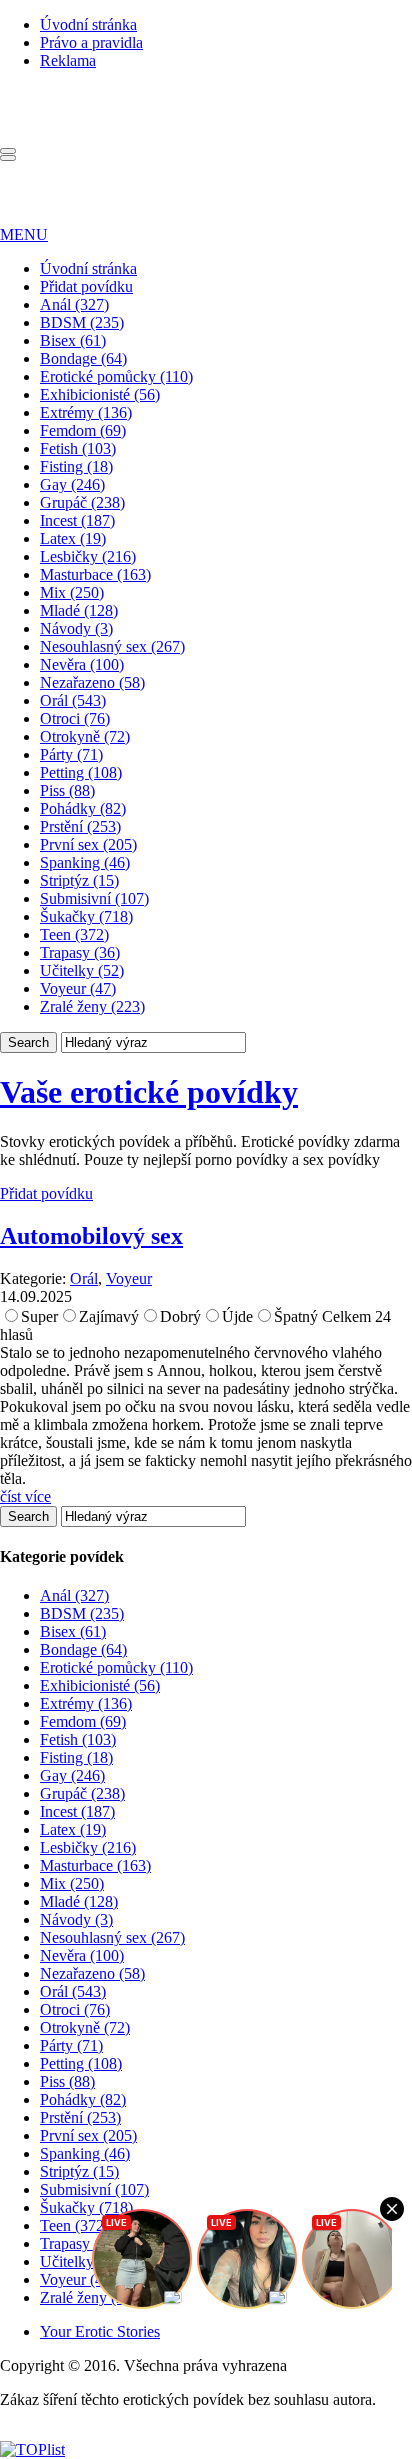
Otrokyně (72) (85, 736)
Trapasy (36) (80, 952)
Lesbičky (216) (88, 556)
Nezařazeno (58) (92, 682)
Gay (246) (72, 484)
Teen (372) (74, 934)
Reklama (68, 60)
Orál (84, 1278)
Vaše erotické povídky (149, 1092)
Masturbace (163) (95, 574)
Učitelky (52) (82, 970)
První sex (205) (88, 844)
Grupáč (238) (82, 502)
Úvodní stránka (88, 24)
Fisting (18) (76, 466)
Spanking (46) (85, 862)
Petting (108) (81, 772)
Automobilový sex (91, 1236)
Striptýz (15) (79, 880)
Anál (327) (74, 304)
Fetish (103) (78, 448)
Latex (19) (73, 538)
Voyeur (129, 1278)
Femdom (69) (83, 430)
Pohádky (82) (83, 808)
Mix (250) (72, 592)
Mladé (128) (79, 610)
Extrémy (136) (86, 412)
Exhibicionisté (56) (100, 394)
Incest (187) (77, 520)
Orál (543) (73, 700)
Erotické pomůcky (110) (116, 376)
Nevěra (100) (82, 664)
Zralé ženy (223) (92, 1006)
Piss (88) (67, 790)
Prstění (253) (80, 826)
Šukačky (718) (86, 916)
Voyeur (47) (78, 988)
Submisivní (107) (94, 898)
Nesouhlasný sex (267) (112, 646)
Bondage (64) (83, 358)
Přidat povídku (86, 286)
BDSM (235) (82, 322)
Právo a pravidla (91, 42)
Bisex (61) (73, 340)
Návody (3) (76, 628)
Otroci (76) (75, 718)
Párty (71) (71, 754)
